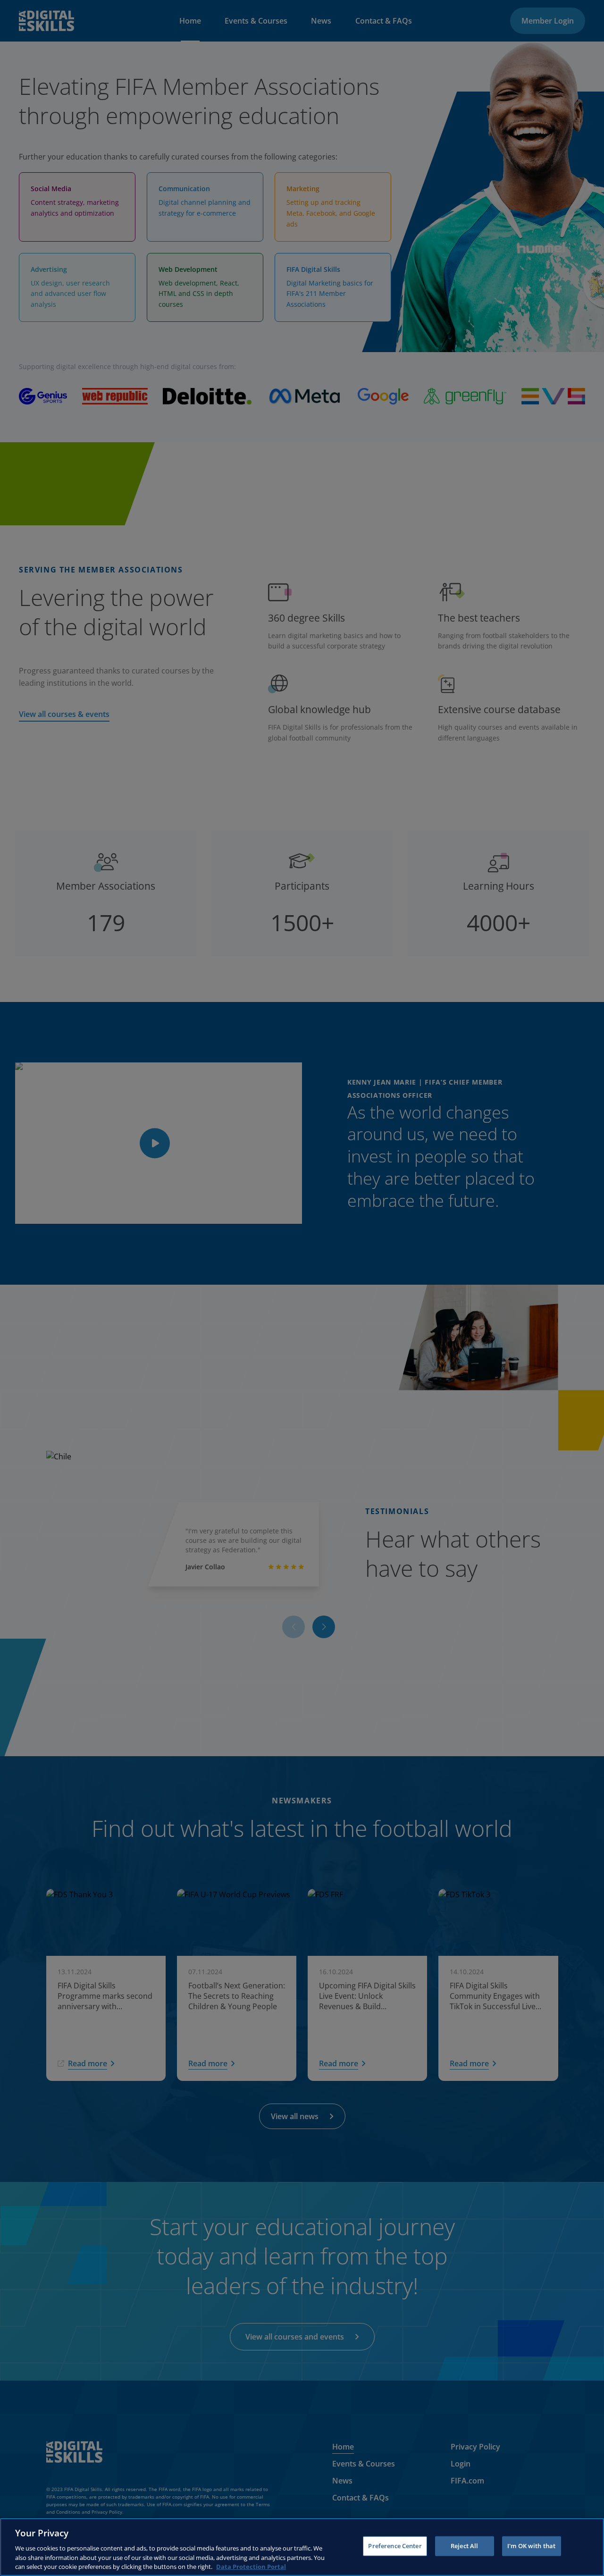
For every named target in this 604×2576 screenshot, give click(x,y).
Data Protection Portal (251, 2566)
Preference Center (395, 2546)
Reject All (464, 2546)
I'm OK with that (531, 2546)
